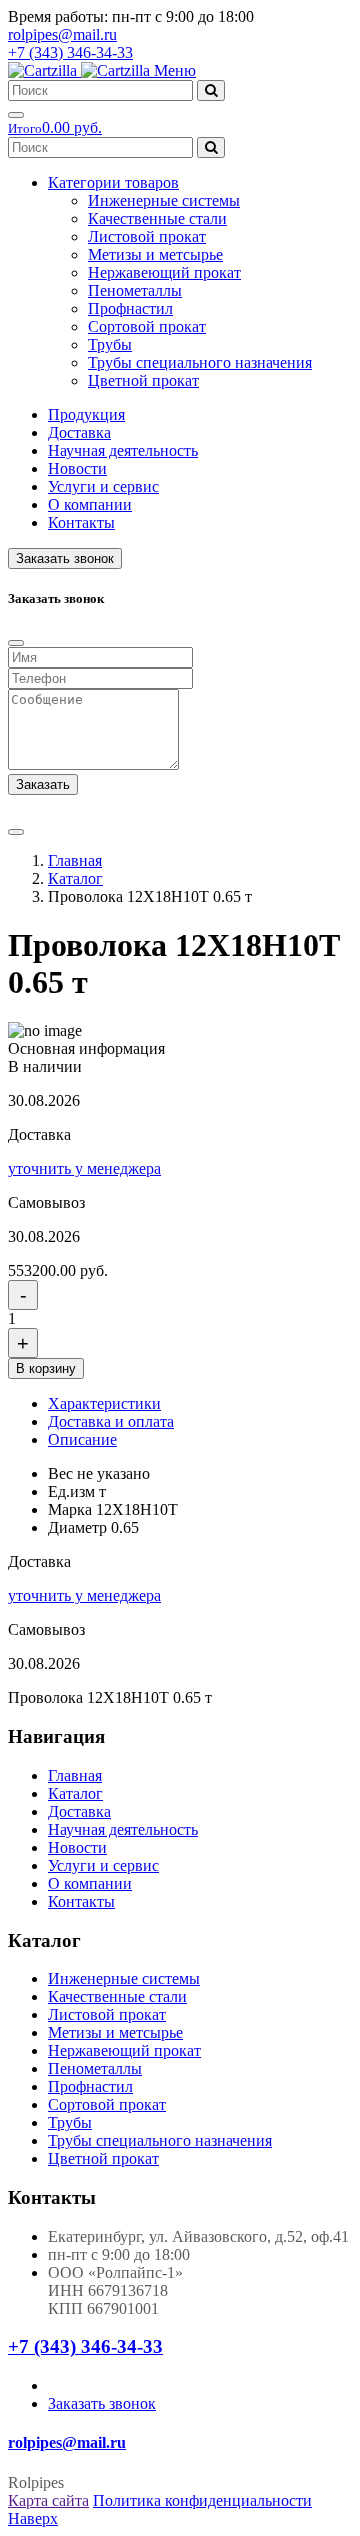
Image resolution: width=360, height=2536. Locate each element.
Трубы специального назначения (200, 362)
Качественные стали (157, 218)
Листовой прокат (147, 236)
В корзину (46, 1368)
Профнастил (130, 308)
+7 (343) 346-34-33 (70, 52)
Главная (75, 860)
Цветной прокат (143, 380)
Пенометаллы (135, 290)
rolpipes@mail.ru (62, 34)
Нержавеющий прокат (164, 272)
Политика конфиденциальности (202, 2500)
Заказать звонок (65, 558)
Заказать (43, 784)
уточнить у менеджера (84, 1168)
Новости (77, 468)
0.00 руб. (55, 127)
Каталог (75, 878)
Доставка (79, 432)
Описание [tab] (82, 1439)
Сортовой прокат (147, 326)
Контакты (81, 522)
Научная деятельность (123, 450)
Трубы (110, 344)
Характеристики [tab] (104, 1403)
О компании (90, 504)
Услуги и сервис (103, 486)
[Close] (16, 643)
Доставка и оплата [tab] (111, 1421)
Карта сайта (48, 2500)
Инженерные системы (164, 200)
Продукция (86, 414)
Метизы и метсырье (155, 254)
